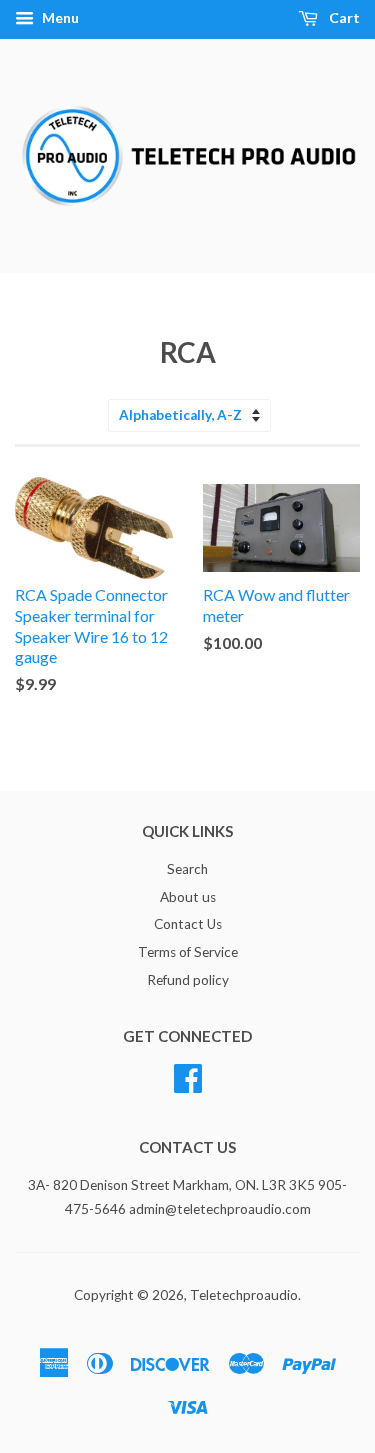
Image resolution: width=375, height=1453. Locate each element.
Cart (343, 17)
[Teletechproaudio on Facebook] (188, 1075)
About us (188, 897)
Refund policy (188, 980)
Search (187, 869)
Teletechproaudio (244, 1295)
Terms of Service (188, 952)
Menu (59, 17)
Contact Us (188, 924)
